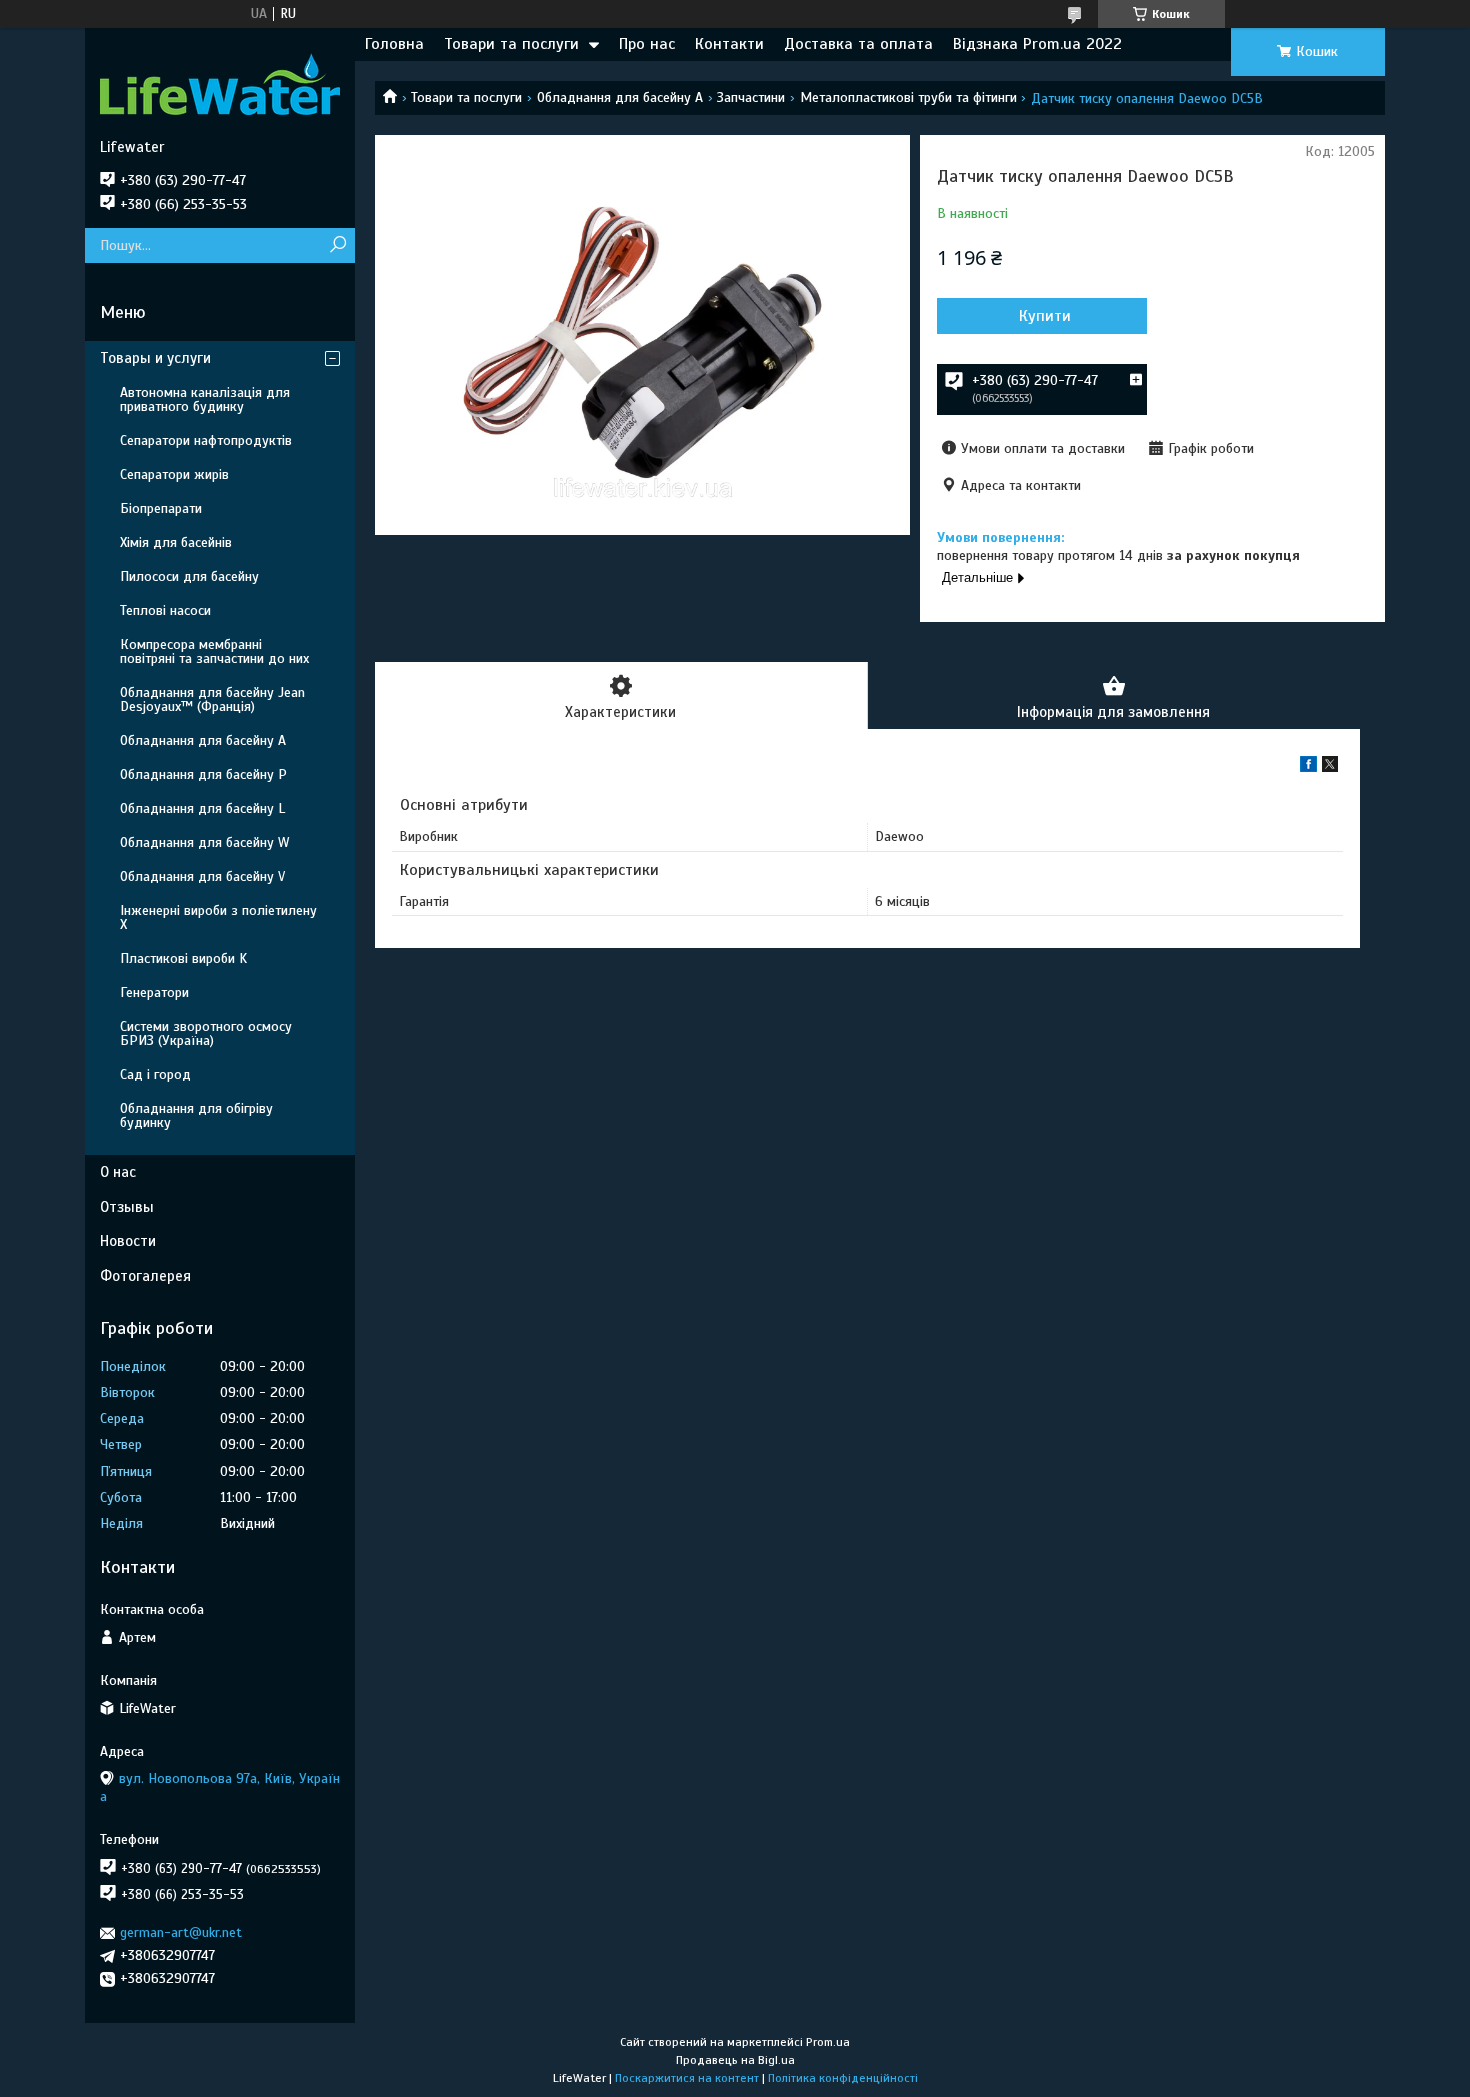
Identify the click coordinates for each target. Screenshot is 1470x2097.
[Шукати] (337, 245)
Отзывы (127, 1207)
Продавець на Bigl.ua (735, 2060)
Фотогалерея (145, 1276)
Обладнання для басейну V (202, 876)
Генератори (154, 992)
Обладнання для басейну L (202, 808)
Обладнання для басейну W (204, 842)
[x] (1330, 767)
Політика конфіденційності (843, 2078)
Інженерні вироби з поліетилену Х (218, 917)
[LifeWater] (220, 83)
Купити (1045, 316)
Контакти (729, 44)
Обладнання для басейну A (620, 97)
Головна (394, 44)
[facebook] (1308, 767)
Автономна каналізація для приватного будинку (205, 399)
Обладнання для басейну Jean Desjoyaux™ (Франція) (212, 699)
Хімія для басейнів (176, 542)
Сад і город (155, 1074)
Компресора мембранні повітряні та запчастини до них (214, 651)
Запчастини (751, 97)
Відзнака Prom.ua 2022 (1037, 44)
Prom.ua (828, 2042)
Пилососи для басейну (189, 576)
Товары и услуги (155, 358)
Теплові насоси (165, 610)
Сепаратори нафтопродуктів (206, 440)
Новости (128, 1241)
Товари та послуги (511, 44)
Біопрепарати (161, 508)
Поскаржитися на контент (687, 2078)
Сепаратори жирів (174, 474)
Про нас (647, 44)
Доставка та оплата (858, 44)
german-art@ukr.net (181, 1932)
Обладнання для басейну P (203, 774)
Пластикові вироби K (183, 958)
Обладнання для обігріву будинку (196, 1115)
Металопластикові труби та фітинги (908, 97)
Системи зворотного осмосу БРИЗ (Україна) (206, 1033)
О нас (118, 1172)
